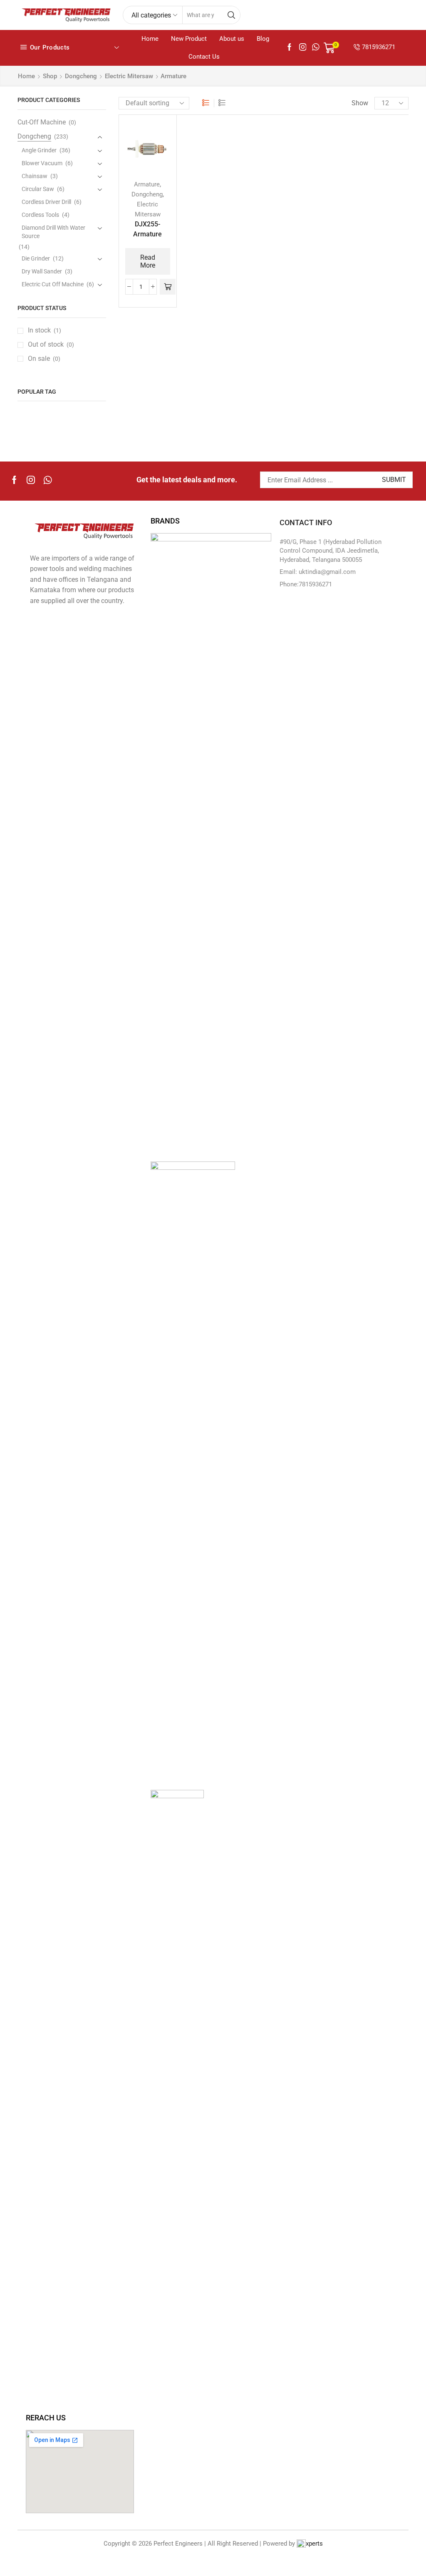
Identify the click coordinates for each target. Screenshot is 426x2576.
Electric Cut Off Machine (53, 284)
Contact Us (204, 57)
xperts (314, 2544)
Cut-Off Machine (42, 122)
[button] (168, 287)
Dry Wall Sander (42, 271)
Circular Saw (38, 189)
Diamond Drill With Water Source (53, 232)
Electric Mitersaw (129, 76)
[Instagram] (303, 48)
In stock (45, 330)
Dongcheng (81, 76)
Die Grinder (36, 258)
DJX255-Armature (147, 229)
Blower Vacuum (42, 163)
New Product (189, 39)
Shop (50, 76)
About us (232, 39)
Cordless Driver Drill (46, 202)
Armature (147, 184)
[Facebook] (290, 48)
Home (150, 39)
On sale (44, 359)
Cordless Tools (40, 215)
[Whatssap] (316, 48)
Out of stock (51, 344)
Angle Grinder (39, 150)
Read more (148, 261)
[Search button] (231, 15)
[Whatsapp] (48, 480)
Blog (263, 39)
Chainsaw (35, 176)
